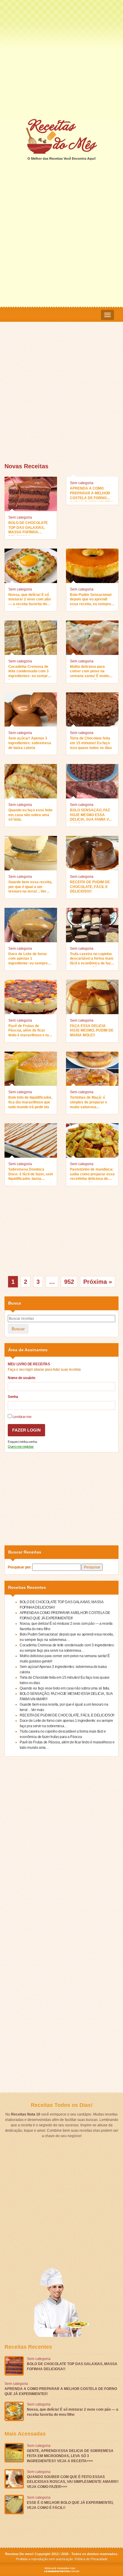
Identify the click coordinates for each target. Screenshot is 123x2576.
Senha (13, 1397)
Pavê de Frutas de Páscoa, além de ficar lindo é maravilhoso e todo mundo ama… (31, 1031)
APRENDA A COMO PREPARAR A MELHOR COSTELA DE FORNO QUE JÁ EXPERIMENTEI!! (92, 494)
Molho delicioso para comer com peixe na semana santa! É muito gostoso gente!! (89, 672)
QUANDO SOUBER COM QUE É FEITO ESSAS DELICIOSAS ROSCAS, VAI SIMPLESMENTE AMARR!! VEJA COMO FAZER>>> (73, 2482)
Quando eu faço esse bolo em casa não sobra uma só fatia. (30, 815)
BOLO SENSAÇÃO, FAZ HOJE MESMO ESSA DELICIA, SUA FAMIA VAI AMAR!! (91, 816)
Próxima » (98, 1282)
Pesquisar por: (20, 1567)
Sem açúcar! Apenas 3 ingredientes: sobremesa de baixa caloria (30, 743)
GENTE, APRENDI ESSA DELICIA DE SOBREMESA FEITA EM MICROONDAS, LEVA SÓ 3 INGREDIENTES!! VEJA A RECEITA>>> (70, 2456)
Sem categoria (20, 517)
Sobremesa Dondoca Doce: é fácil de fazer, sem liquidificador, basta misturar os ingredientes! (31, 1175)
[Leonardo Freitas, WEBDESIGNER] (61, 2570)
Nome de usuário (21, 1378)
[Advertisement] (61, 59)
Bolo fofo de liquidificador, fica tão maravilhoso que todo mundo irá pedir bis (30, 1102)
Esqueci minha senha (22, 1442)
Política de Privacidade (91, 2559)
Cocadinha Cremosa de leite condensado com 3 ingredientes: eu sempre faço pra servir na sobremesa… (29, 672)
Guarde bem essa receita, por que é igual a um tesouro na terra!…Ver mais (30, 887)
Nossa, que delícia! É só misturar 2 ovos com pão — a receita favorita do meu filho (30, 600)
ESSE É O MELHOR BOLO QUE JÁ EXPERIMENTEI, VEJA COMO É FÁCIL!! (70, 2505)
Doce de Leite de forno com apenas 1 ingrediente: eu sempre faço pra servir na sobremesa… (28, 959)
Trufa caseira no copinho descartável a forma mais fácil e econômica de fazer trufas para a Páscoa (92, 959)
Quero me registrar (21, 1446)
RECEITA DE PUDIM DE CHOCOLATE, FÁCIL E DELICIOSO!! (90, 887)
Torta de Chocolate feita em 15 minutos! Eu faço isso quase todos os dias (91, 743)
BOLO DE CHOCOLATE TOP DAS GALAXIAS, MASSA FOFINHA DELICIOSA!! (28, 528)
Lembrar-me (21, 1417)
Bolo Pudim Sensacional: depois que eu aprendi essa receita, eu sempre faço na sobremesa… (91, 600)
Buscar (18, 1329)
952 (69, 1282)
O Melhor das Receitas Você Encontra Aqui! (62, 158)
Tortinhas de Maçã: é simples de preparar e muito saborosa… (89, 1102)
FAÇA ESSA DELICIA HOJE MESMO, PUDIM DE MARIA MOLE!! (92, 1030)
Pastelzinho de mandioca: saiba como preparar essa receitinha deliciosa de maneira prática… (92, 1175)
